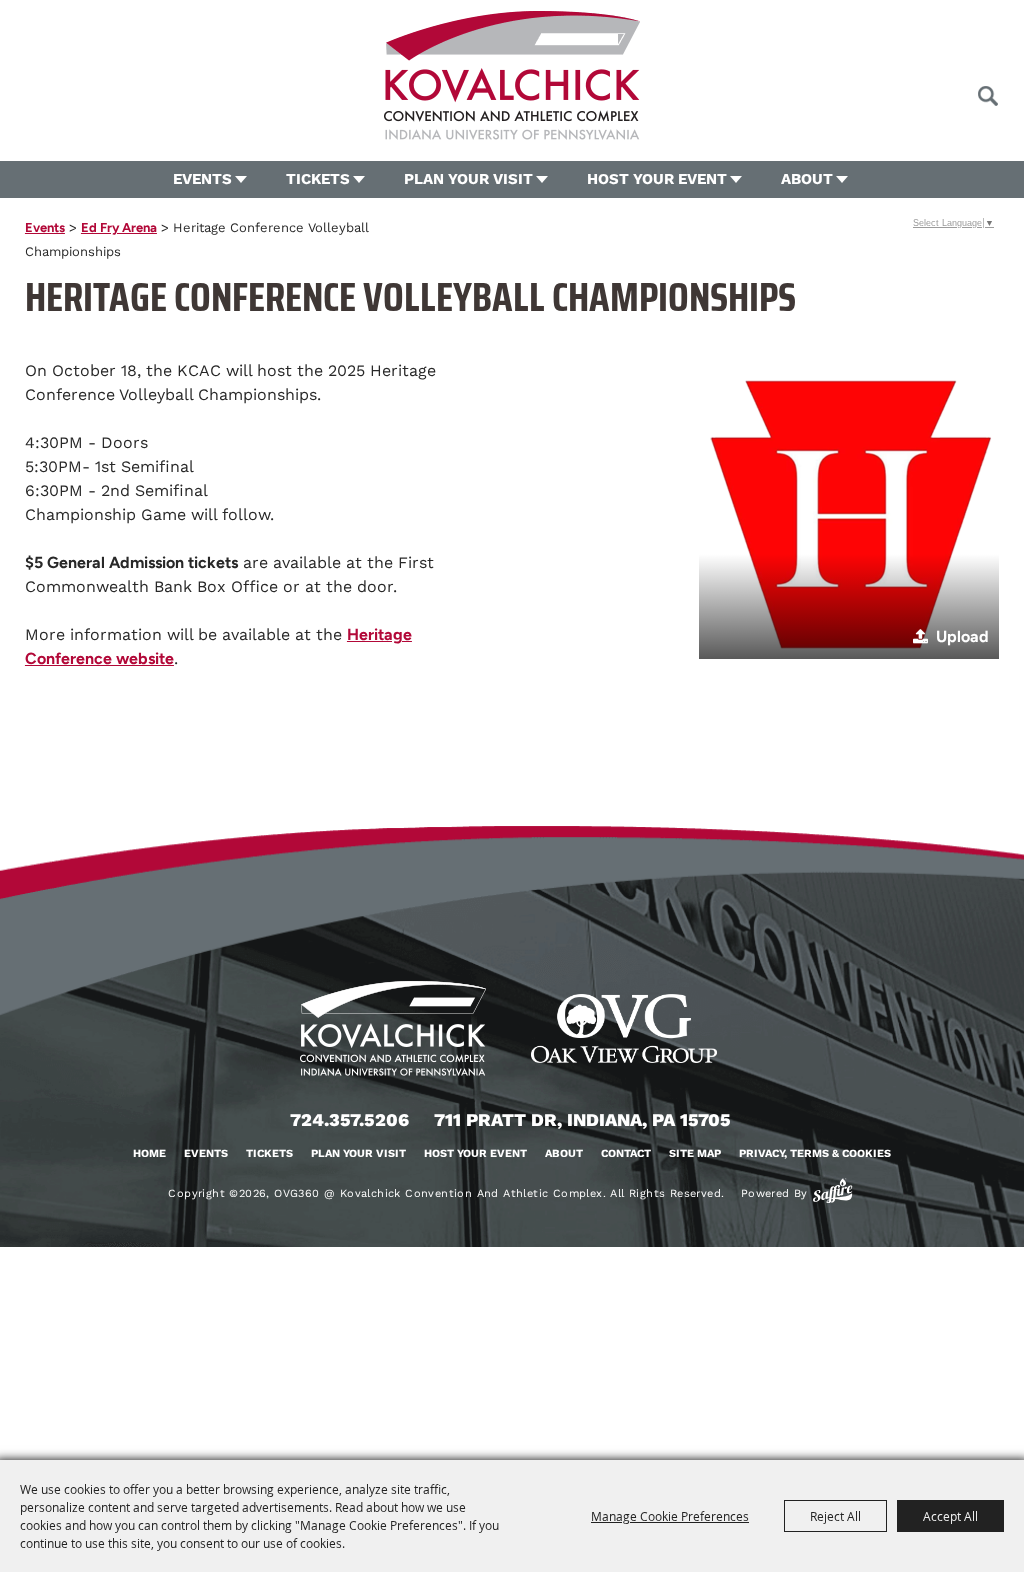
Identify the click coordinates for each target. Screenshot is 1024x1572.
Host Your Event (657, 179)
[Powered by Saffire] (832, 1191)
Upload (962, 636)
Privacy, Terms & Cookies (815, 1153)
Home (149, 1153)
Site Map (695, 1153)
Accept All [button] (950, 1516)
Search (987, 96)
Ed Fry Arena (119, 227)
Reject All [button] (835, 1516)
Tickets (318, 179)
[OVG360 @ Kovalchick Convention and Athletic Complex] (512, 75)
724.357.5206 (349, 1119)
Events (202, 179)
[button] (849, 509)
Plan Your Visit (468, 179)
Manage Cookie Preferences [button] (670, 1516)
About (807, 179)
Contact (626, 1153)
